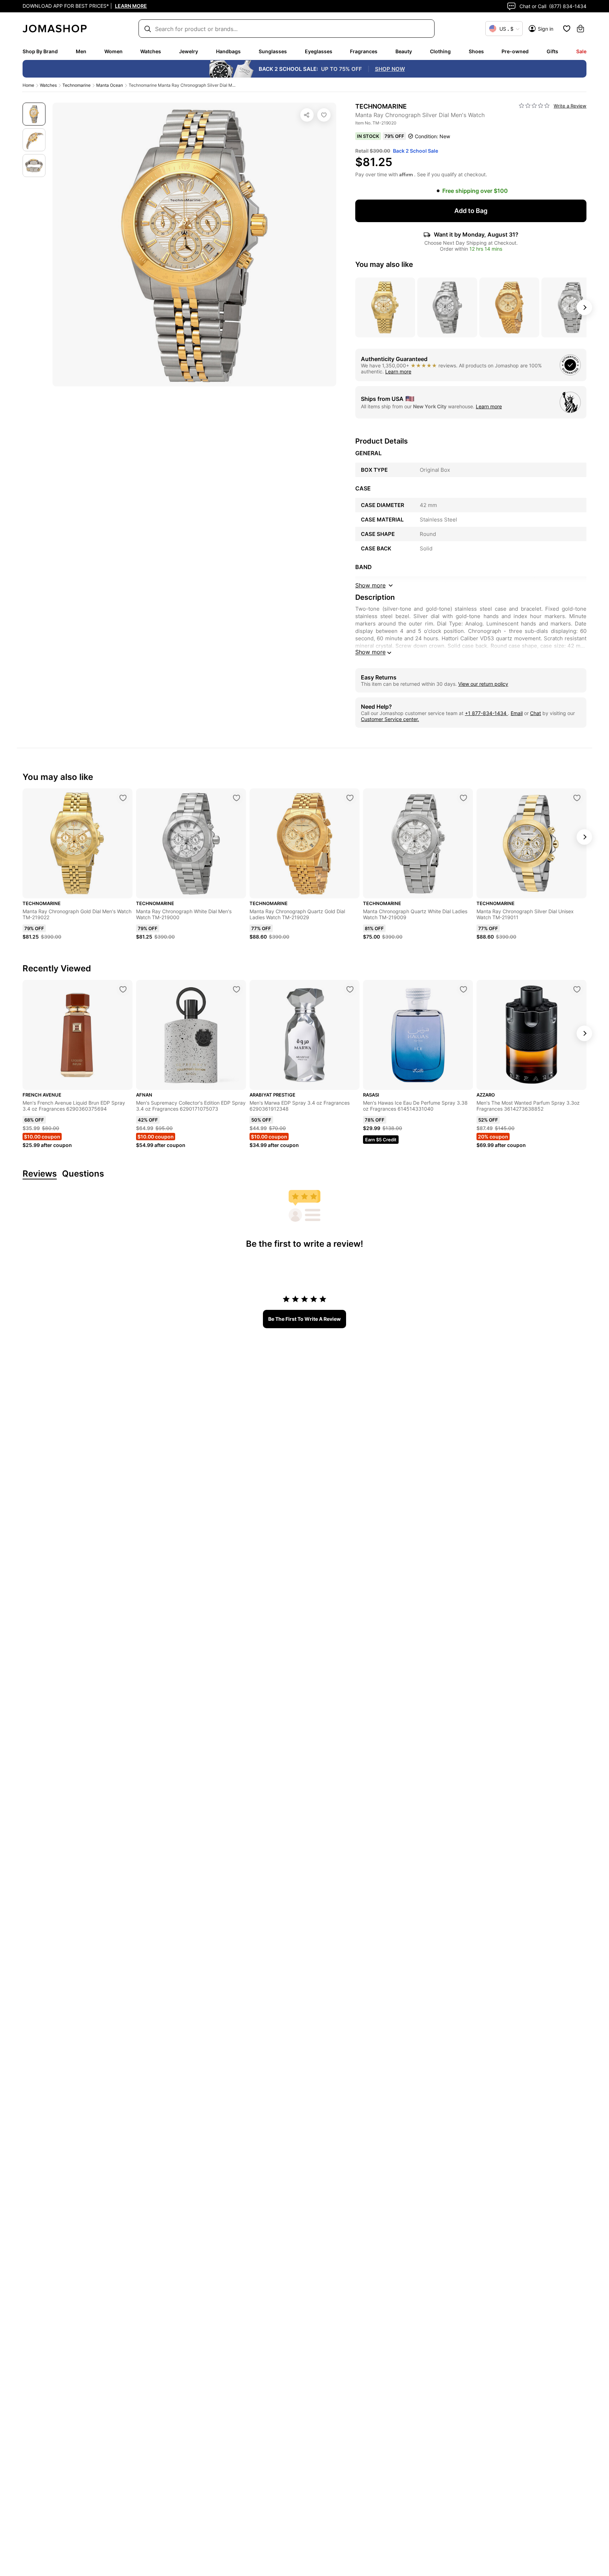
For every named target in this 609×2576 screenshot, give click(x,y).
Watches (151, 51)
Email (517, 713)
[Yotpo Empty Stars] (534, 106)
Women (113, 51)
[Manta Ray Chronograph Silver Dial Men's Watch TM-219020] (324, 115)
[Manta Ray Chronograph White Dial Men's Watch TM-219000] (236, 798)
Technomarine (76, 85)
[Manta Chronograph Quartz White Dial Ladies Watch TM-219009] (463, 798)
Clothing (440, 51)
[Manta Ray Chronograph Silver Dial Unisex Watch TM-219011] (577, 798)
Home (28, 85)
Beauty (404, 51)
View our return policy (483, 684)
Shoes (476, 51)
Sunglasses (273, 51)
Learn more (398, 371)
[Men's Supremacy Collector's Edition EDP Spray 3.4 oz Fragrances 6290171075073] (236, 989)
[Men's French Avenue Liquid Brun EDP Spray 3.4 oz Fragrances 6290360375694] (123, 989)
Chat (536, 713)
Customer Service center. (390, 719)
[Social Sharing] (307, 115)
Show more (370, 652)
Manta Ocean (110, 85)
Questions (83, 1174)
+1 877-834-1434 (486, 713)
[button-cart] (580, 29)
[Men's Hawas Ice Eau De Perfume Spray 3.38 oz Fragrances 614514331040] (463, 989)
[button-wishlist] (567, 29)
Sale (581, 51)
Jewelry (189, 51)
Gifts (552, 51)
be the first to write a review (304, 1319)
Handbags (228, 51)
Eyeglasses (319, 51)
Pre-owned (515, 51)
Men (81, 51)
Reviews (40, 1174)
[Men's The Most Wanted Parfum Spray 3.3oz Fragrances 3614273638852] (577, 989)
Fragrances (364, 51)
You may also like (384, 264)
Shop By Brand (40, 51)
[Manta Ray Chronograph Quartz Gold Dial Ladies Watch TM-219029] (350, 798)
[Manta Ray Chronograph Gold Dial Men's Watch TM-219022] (123, 798)
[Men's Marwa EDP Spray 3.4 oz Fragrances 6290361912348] (350, 989)
